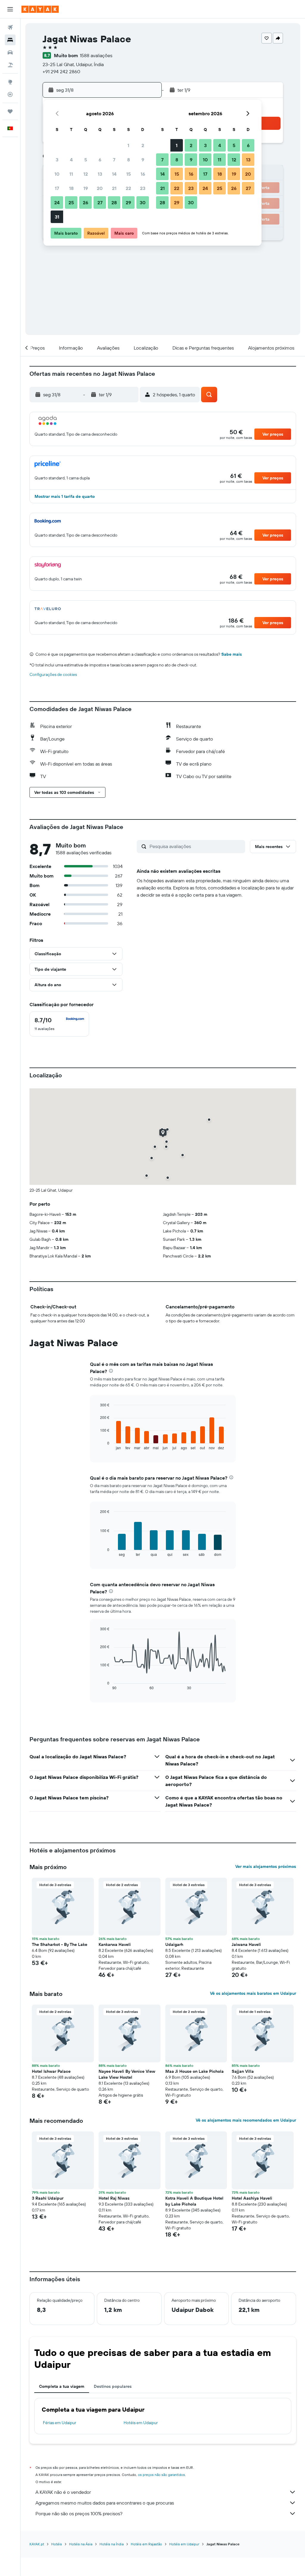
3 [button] (57, 160)
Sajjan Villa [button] (243, 2071)
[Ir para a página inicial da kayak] (40, 9)
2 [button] (143, 145)
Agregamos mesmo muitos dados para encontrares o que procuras (105, 2503)
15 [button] (129, 174)
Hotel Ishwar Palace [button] (51, 2071)
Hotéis (57, 2544)
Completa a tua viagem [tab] (62, 2386)
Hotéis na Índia (112, 2544)
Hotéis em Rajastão (146, 2544)
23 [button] (143, 188)
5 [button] (86, 160)
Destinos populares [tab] (113, 2386)
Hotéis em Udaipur (141, 2423)
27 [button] (100, 202)
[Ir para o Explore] (10, 82)
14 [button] (114, 174)
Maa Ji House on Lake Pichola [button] (194, 2071)
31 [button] (57, 217)
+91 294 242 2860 (61, 71)
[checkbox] (59, 1024)
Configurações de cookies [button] (53, 674)
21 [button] (114, 188)
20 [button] (100, 188)
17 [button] (57, 188)
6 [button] (100, 160)
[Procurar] (10, 40)
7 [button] (114, 160)
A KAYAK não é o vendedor (63, 2492)
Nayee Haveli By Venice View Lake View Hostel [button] (127, 2074)
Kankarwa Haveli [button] (115, 1944)
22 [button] (128, 188)
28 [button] (114, 202)
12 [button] (86, 174)
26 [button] (85, 202)
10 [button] (57, 174)
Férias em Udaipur (60, 2423)
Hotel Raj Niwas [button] (114, 2198)
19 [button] (86, 188)
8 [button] (129, 160)
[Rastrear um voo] (10, 94)
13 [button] (100, 174)
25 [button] (71, 202)
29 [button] (128, 202)
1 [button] (128, 145)
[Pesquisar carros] (10, 52)
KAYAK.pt (37, 2544)
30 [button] (143, 202)
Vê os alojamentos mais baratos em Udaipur (253, 1993)
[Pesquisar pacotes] (10, 65)
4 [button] (71, 160)
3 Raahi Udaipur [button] (48, 2198)
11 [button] (71, 174)
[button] (10, 9)
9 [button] (143, 160)
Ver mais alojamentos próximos (266, 1866)
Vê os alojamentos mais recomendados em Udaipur (246, 2120)
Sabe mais (232, 654)
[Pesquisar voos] (10, 27)
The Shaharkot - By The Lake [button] (60, 1944)
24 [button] (57, 202)
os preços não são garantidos (161, 2475)
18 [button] (71, 188)
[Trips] (10, 111)
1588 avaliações (96, 55)
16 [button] (143, 174)
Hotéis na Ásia (81, 2544)
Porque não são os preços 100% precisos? (79, 2513)
